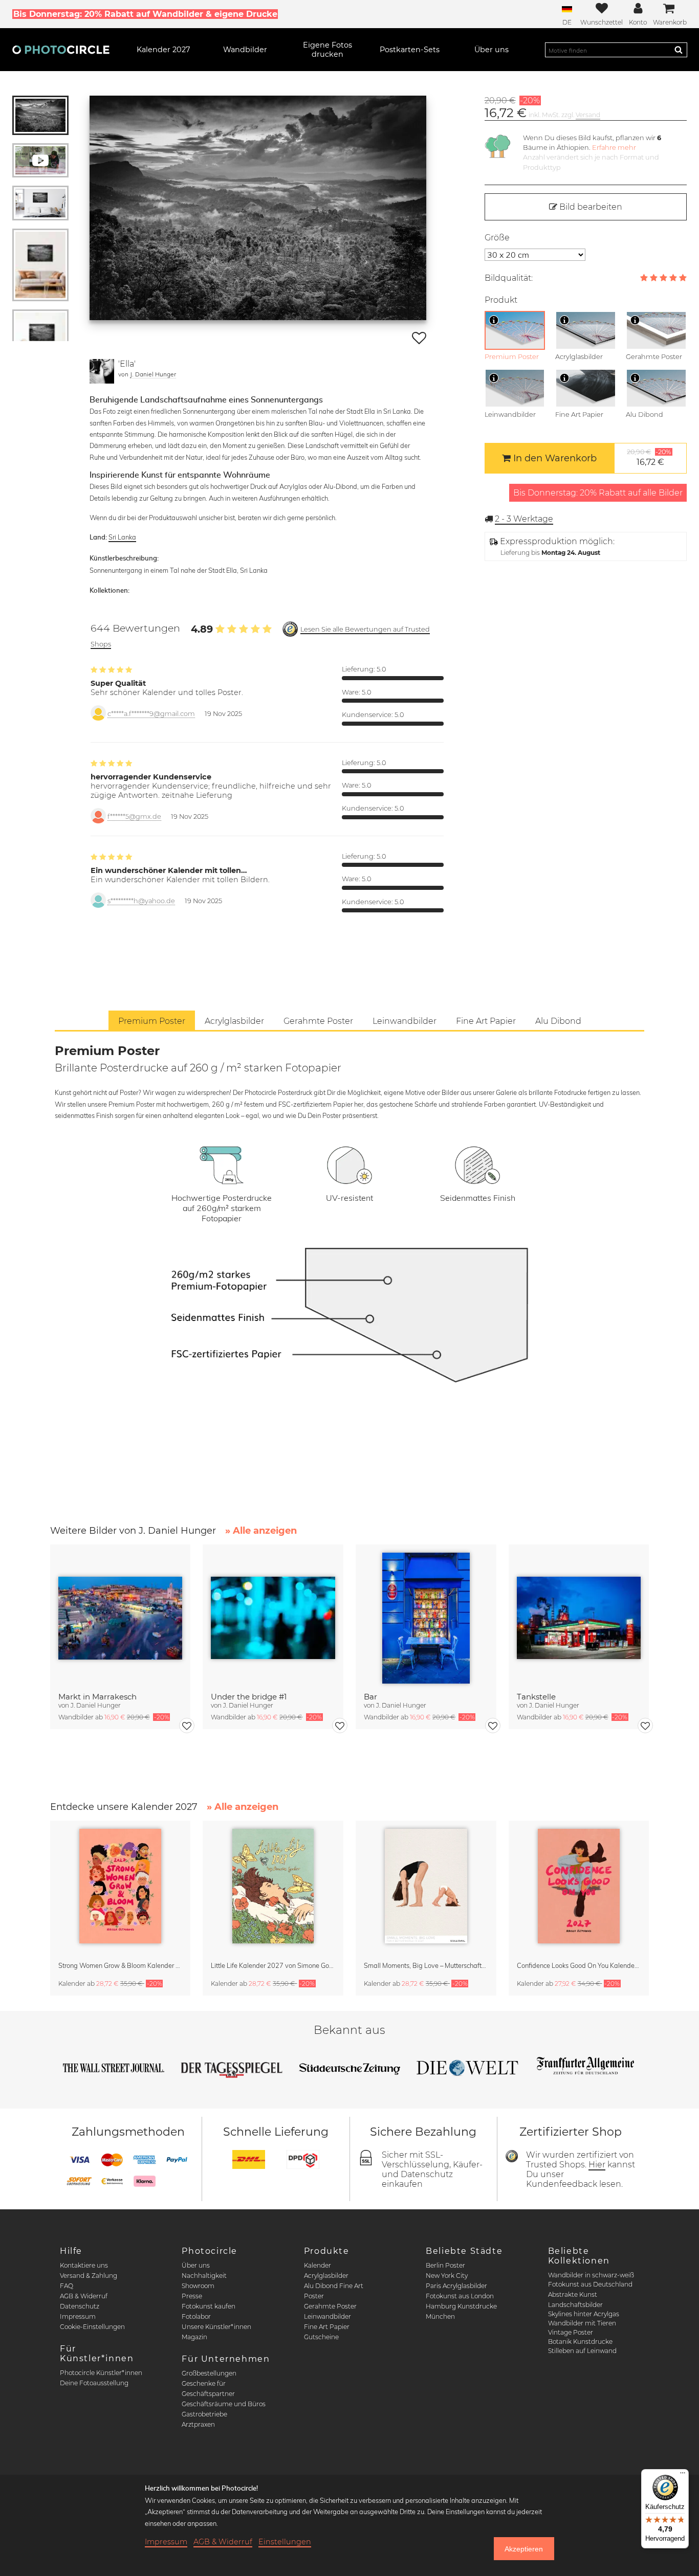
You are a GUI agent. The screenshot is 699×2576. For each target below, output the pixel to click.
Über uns (196, 2265)
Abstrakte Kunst (573, 2294)
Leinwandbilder (327, 2316)
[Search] (679, 50)
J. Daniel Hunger (153, 374)
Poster (314, 2296)
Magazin (194, 2337)
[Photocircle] (61, 50)
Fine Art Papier (327, 2327)
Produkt (501, 300)
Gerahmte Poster (330, 2306)
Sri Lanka (122, 537)
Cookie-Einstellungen (92, 2327)
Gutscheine (321, 2337)
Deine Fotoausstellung (94, 2383)
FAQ (67, 2286)
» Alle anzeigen (261, 1531)
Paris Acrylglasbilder (456, 2286)
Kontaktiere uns (84, 2265)
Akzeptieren (524, 2549)
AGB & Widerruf (84, 2296)
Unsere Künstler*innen (216, 2327)
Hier (597, 2165)
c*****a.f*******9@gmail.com (151, 714)
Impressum (78, 2316)
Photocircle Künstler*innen (101, 2373)
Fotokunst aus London (460, 2296)
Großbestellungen (209, 2373)
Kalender (318, 2265)
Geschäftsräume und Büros (224, 2404)
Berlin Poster (445, 2265)
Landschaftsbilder (575, 2305)
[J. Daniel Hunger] (102, 371)
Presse (192, 2296)
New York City (447, 2276)
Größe (497, 238)
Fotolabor (196, 2316)
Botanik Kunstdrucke (580, 2342)
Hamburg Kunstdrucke (461, 2306)
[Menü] (683, 2475)
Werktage (524, 519)
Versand (588, 115)
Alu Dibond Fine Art (334, 2286)
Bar (370, 1697)
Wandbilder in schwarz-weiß (591, 2275)
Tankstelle (536, 1697)
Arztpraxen (198, 2424)
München (440, 2316)
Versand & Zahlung (89, 2276)
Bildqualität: (509, 278)
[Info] (494, 320)
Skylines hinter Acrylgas (584, 2314)
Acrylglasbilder (326, 2276)
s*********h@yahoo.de (141, 901)
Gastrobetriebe (204, 2414)
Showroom (198, 2286)
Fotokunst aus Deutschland (590, 2284)
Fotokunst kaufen (209, 2306)
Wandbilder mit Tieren (582, 2323)
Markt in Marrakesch (97, 1697)
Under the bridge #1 (249, 1697)
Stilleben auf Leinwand (582, 2351)
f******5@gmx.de (134, 816)
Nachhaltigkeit (204, 2276)
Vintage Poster (571, 2332)
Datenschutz (80, 2306)
